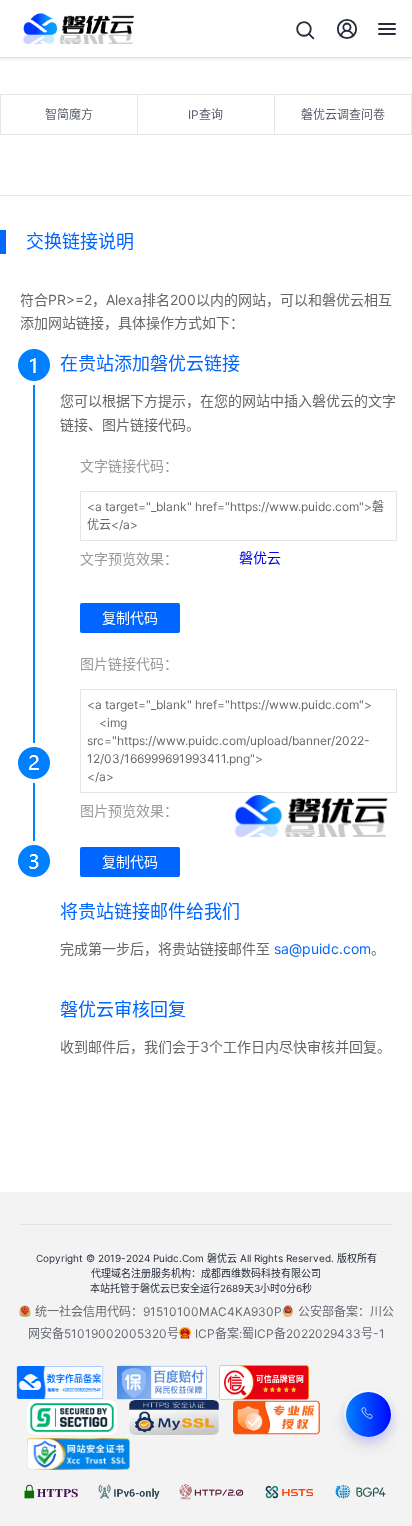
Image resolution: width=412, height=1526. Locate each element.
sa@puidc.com (322, 948)
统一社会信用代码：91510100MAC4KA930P (158, 1311)
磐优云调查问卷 (343, 114)
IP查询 (205, 114)
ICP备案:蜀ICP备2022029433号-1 (290, 1333)
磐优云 (260, 557)
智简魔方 (69, 114)
